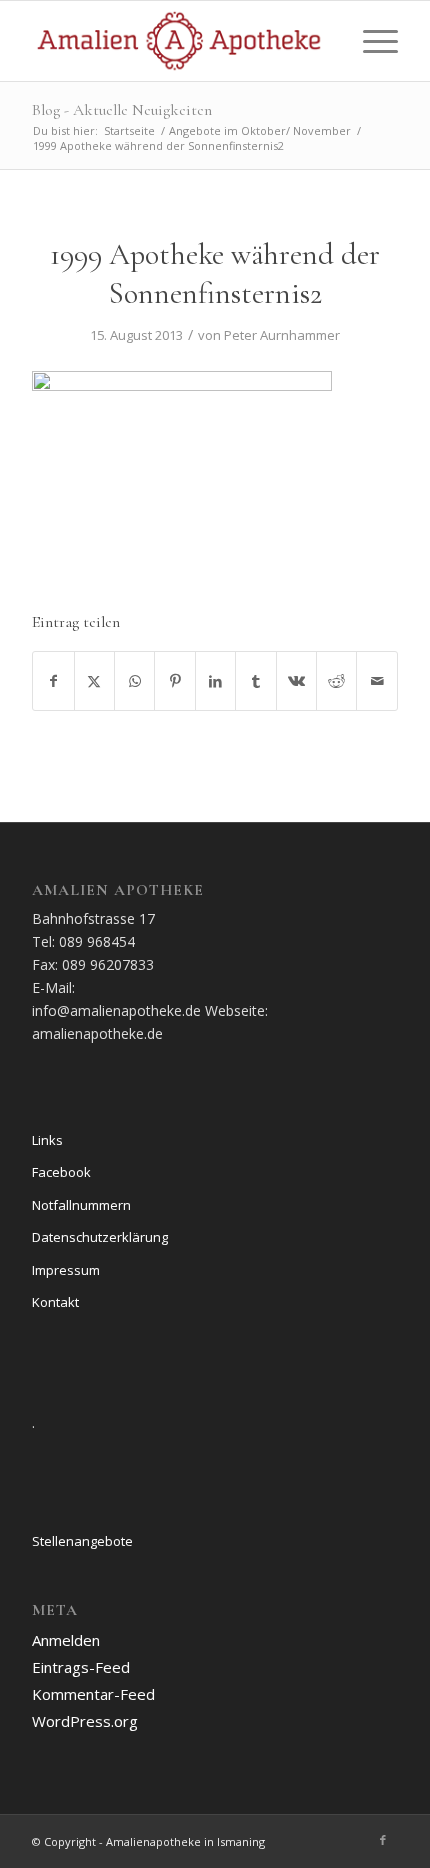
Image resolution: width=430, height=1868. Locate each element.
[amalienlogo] (178, 41)
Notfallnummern (81, 1205)
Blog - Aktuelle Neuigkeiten (122, 110)
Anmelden (66, 1640)
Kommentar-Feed (93, 1694)
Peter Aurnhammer (282, 335)
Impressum (66, 1270)
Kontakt (55, 1302)
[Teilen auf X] (94, 681)
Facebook (61, 1172)
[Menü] (370, 41)
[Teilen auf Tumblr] (255, 681)
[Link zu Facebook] (383, 1840)
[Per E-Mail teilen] (377, 681)
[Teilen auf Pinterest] (174, 681)
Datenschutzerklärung (100, 1237)
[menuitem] (370, 41)
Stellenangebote (82, 1541)
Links (47, 1140)
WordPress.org (85, 1721)
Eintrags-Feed (81, 1667)
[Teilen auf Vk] (296, 681)
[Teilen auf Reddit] (336, 681)
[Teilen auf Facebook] (53, 681)
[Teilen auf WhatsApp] (134, 681)
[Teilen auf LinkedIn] (215, 681)
